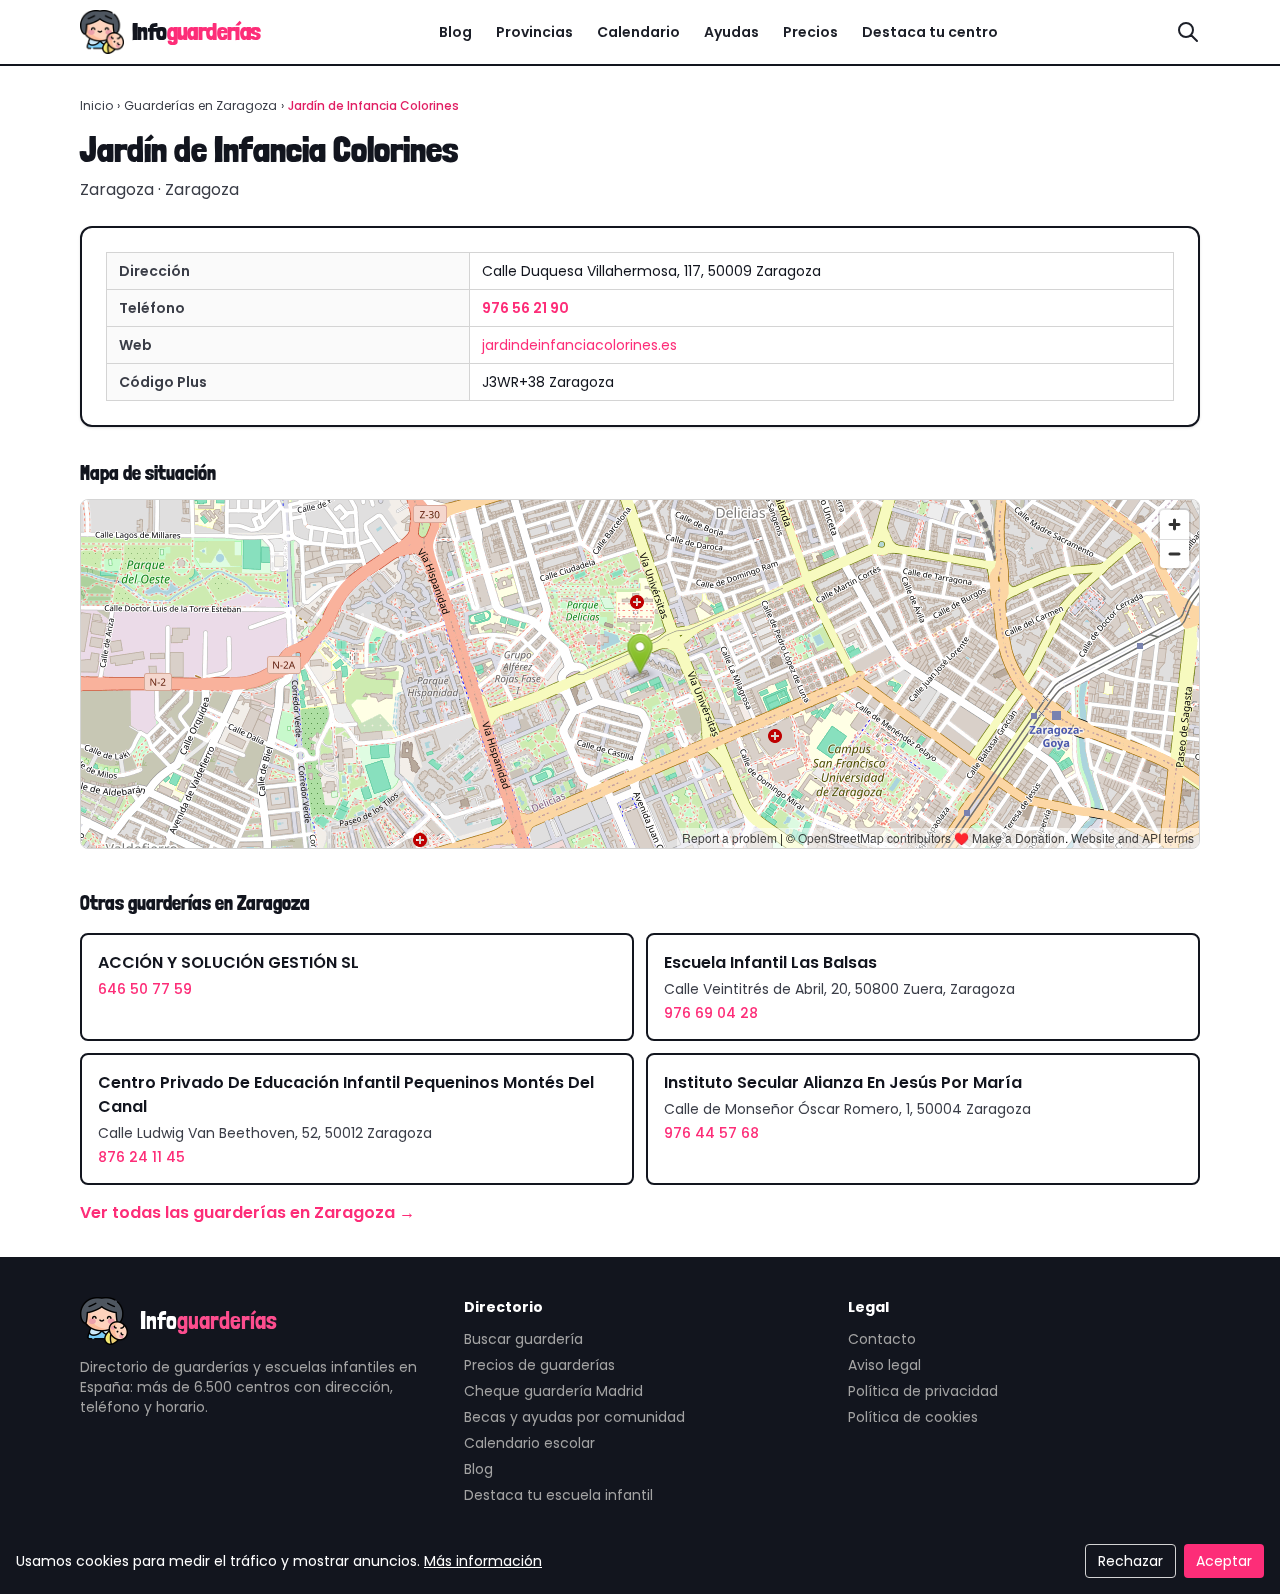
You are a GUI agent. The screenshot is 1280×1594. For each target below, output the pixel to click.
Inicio (96, 105)
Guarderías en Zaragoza (200, 105)
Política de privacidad (923, 1391)
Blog (455, 32)
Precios (810, 32)
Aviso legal (884, 1365)
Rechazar (1130, 1561)
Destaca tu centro (930, 32)
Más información (483, 1561)
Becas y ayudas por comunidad (574, 1417)
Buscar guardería (523, 1339)
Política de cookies (913, 1417)
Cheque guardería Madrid (553, 1391)
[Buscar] (1188, 32)
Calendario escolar (529, 1443)
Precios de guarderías (539, 1365)
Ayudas (731, 32)
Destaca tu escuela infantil (558, 1495)
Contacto (882, 1339)
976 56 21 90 (525, 308)
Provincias (534, 32)
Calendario (638, 32)
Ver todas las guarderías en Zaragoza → (247, 1212)
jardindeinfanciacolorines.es (579, 345)
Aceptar (1224, 1561)
